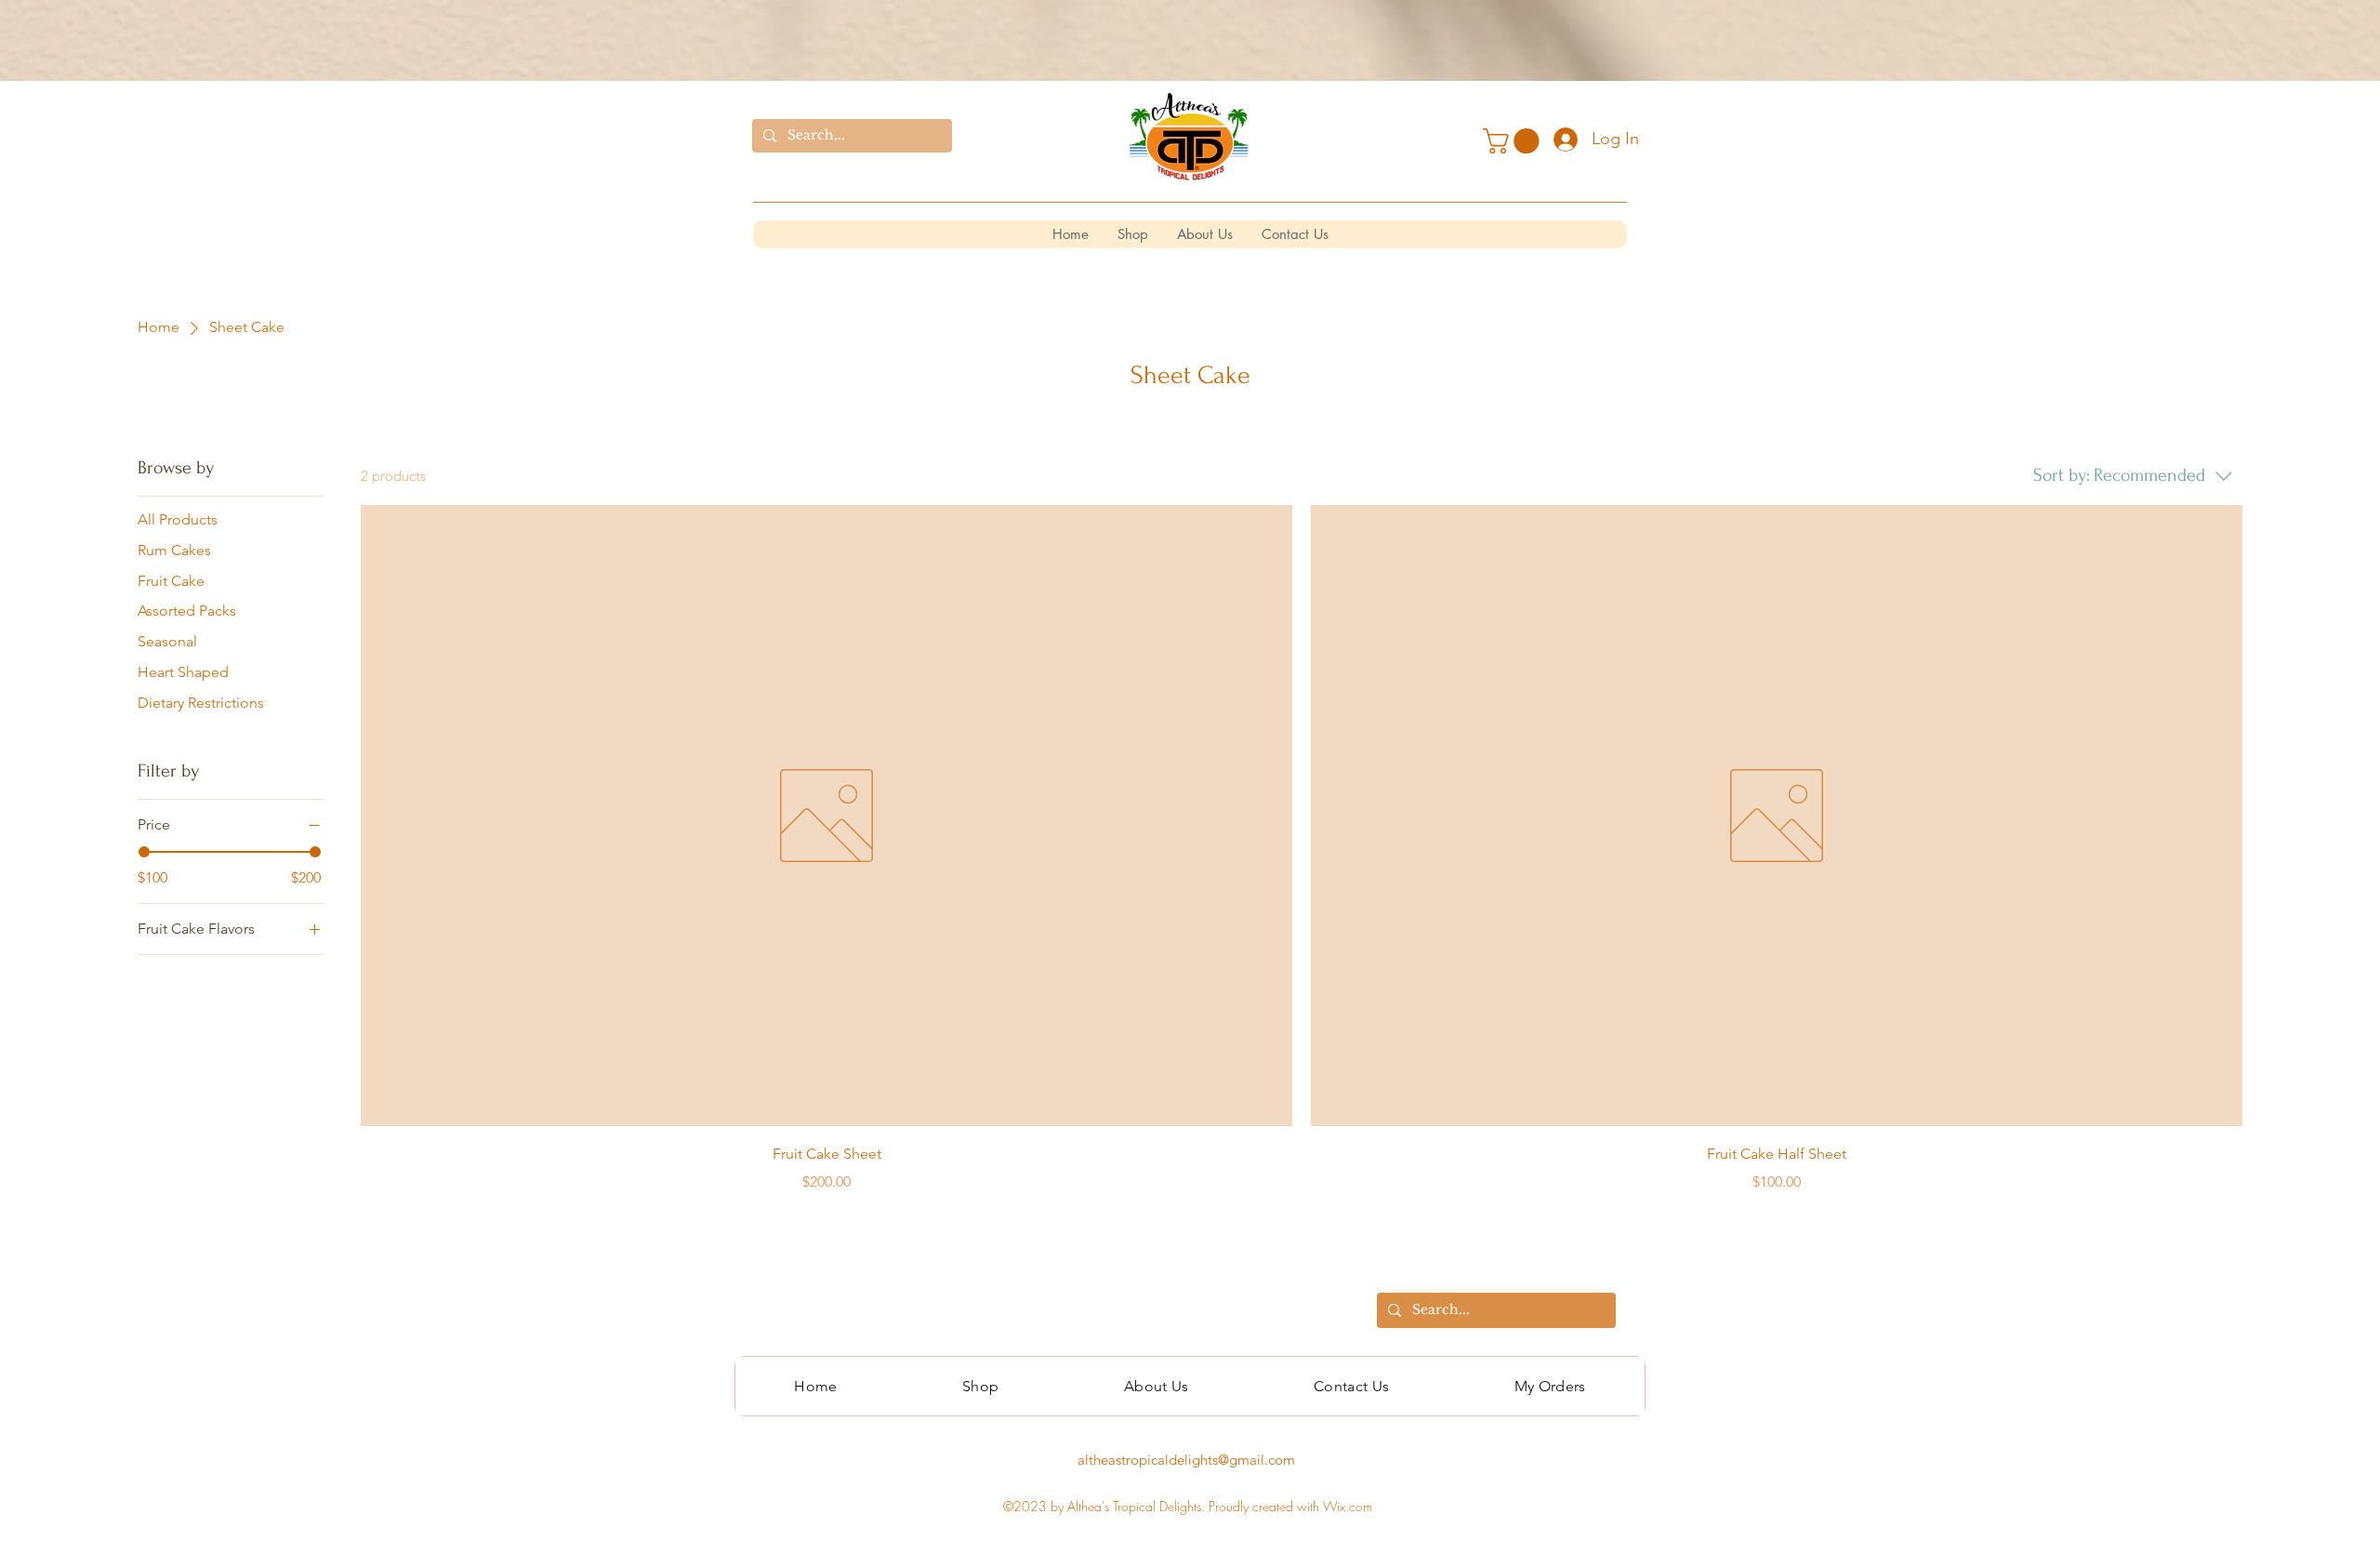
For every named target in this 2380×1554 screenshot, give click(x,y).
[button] (1514, 141)
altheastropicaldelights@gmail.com (1186, 1460)
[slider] (144, 852)
